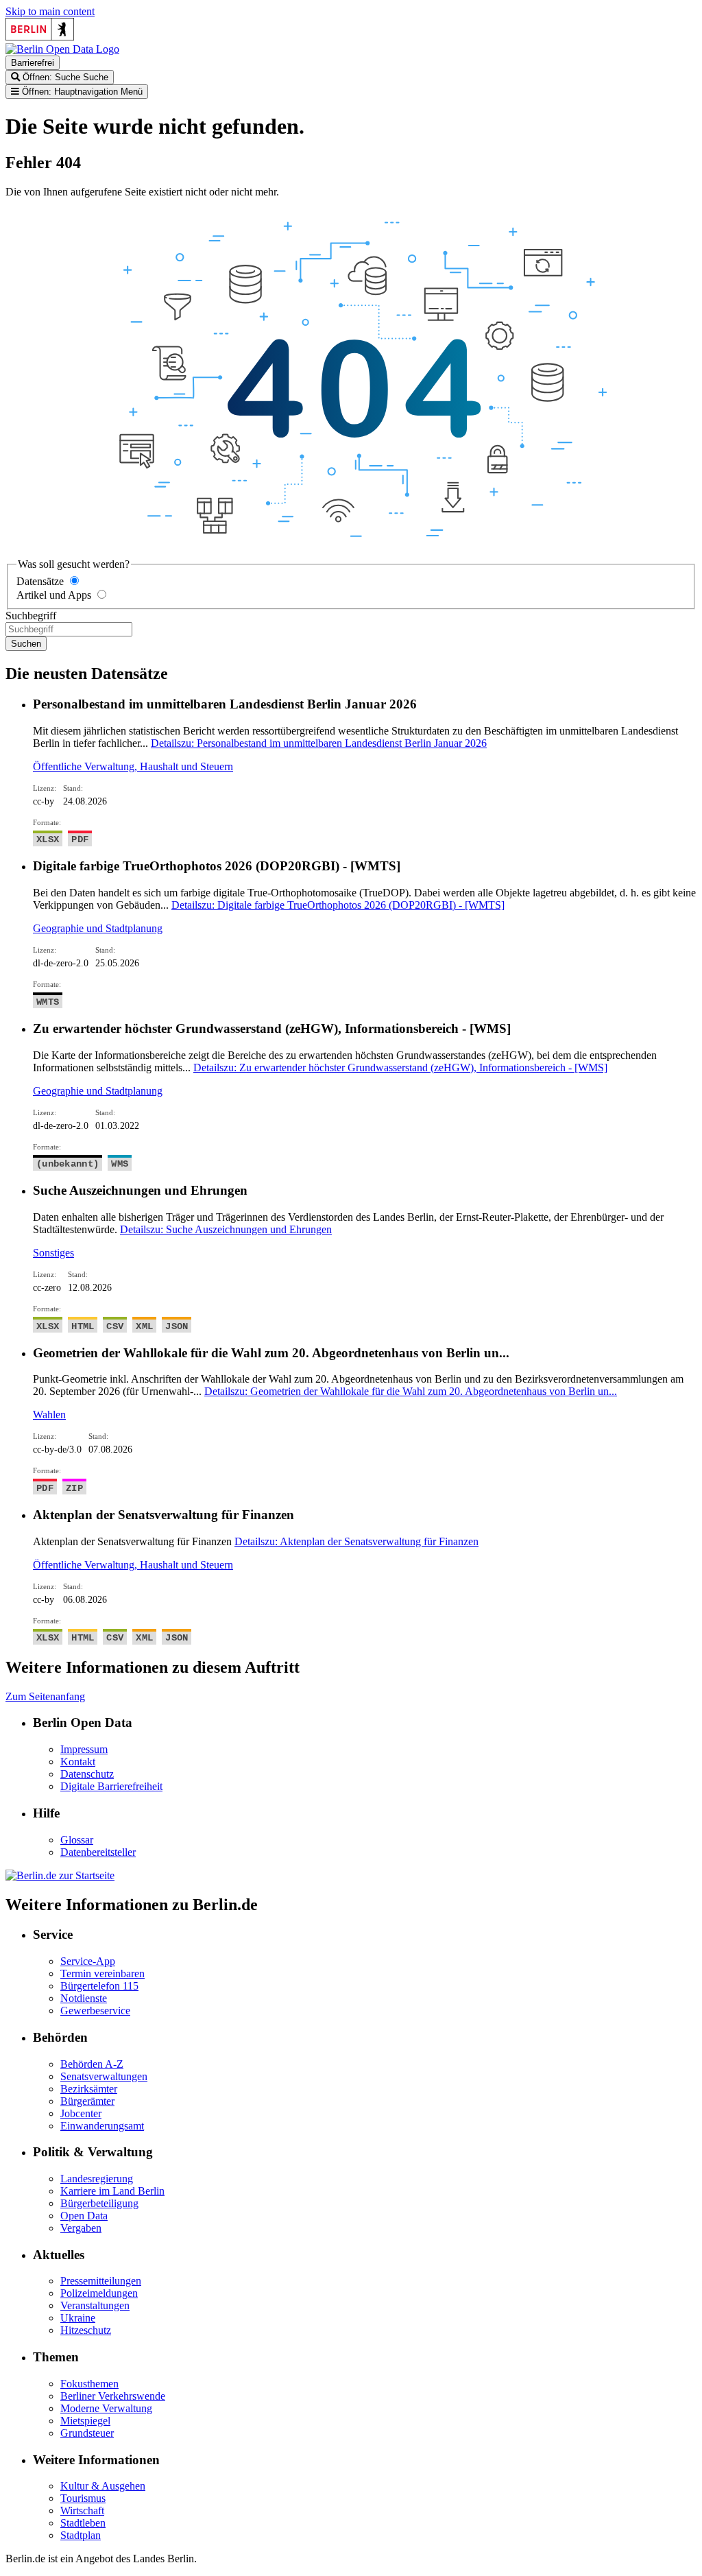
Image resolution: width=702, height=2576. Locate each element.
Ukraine (78, 2318)
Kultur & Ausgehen (103, 2486)
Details (319, 743)
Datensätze (40, 581)
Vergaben (81, 2228)
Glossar (77, 1840)
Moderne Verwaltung (106, 2408)
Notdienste (84, 1998)
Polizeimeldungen (99, 2293)
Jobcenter (81, 2113)
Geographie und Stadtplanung (98, 928)
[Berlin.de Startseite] (60, 1875)
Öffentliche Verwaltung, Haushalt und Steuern (133, 766)
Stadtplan (81, 2535)
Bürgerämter (87, 2101)
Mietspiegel (85, 2421)
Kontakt (78, 1762)
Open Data (84, 2216)
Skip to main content (50, 11)
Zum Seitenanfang (45, 1696)
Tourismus (83, 2498)
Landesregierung (97, 2179)
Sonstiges (53, 1253)
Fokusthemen (89, 2384)
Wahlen (49, 1415)
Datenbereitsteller (98, 1852)
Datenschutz (87, 1774)
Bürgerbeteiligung (99, 2203)
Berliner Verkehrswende (113, 2396)
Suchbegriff (31, 616)
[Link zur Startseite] (62, 49)
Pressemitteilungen (101, 2281)
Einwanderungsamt (102, 2126)
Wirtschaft (82, 2511)
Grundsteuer (87, 2433)
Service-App (88, 1961)
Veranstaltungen (95, 2305)
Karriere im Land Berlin (112, 2191)
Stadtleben (83, 2523)
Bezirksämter (89, 2089)
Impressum (84, 1749)
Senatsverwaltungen (104, 2076)
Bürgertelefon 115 (99, 1986)
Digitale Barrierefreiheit (111, 1786)
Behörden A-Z (92, 2064)
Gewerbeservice (95, 2011)
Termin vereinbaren (102, 1973)
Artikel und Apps (54, 595)
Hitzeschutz (86, 2330)
